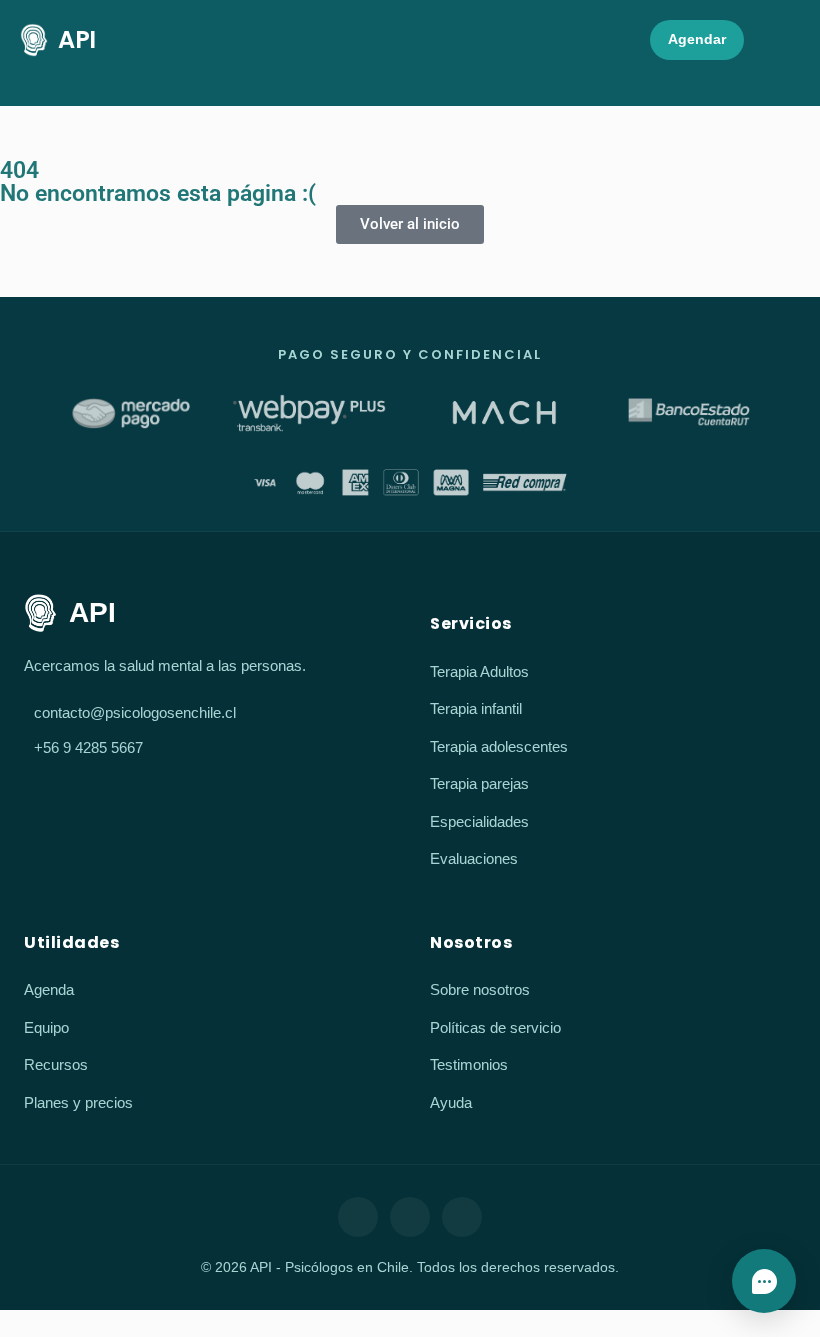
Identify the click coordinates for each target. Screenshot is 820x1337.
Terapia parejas (479, 783)
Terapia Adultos (479, 671)
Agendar (697, 39)
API (77, 39)
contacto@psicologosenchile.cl (135, 712)
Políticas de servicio (495, 1027)
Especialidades (479, 821)
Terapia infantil (476, 708)
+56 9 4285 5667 (88, 747)
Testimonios (469, 1064)
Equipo (46, 1027)
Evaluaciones (474, 858)
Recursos (56, 1064)
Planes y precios (78, 1102)
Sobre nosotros (480, 989)
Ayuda (451, 1102)
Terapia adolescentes (499, 746)
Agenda (49, 989)
